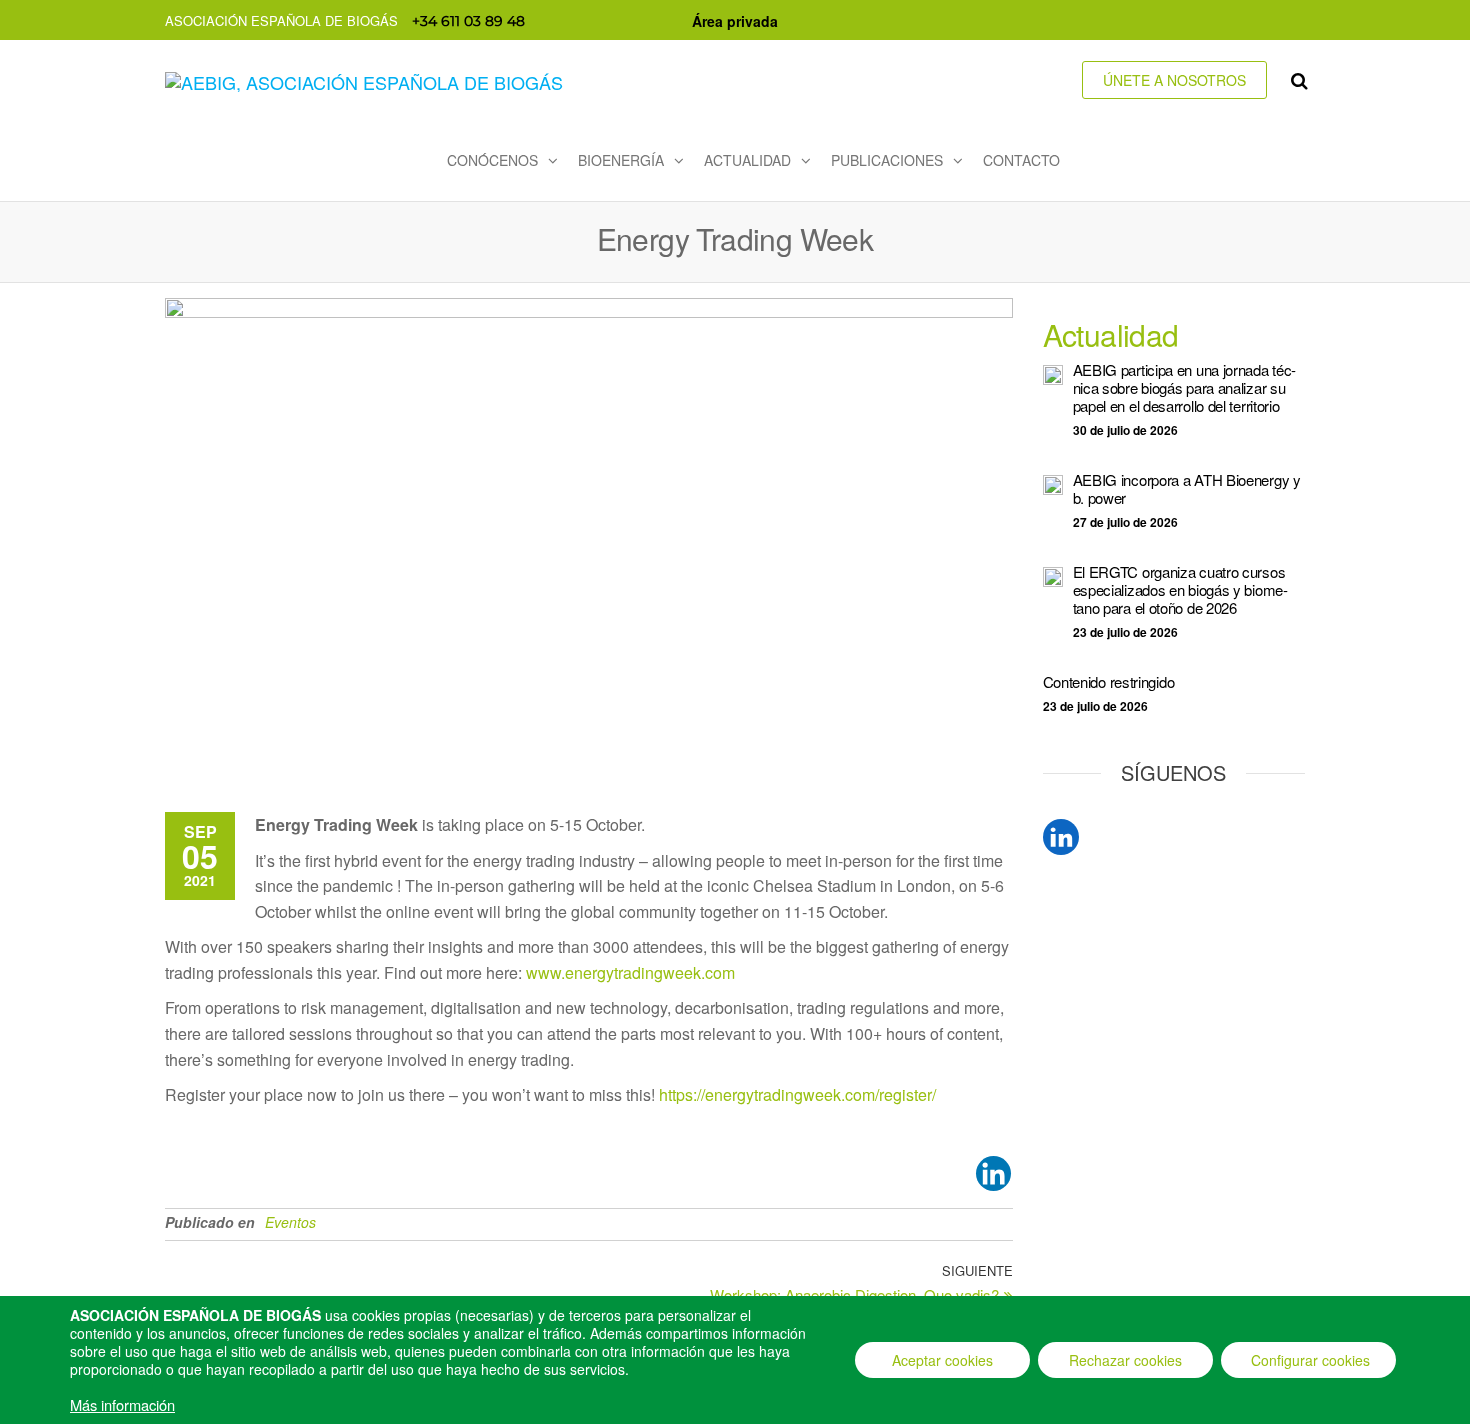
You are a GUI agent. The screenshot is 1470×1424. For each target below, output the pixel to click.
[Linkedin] (993, 1173)
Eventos (290, 1222)
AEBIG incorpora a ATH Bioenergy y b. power (1187, 488)
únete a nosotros (1174, 80)
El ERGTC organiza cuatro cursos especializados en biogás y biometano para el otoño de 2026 (1180, 589)
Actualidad (747, 160)
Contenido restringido (1109, 681)
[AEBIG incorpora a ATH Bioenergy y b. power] (1053, 482)
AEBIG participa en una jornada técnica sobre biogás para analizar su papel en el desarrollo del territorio (1185, 387)
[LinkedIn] (1061, 837)
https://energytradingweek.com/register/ (797, 1094)
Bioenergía (621, 160)
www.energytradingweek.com (630, 972)
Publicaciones (887, 160)
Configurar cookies (1310, 1360)
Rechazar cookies (1125, 1360)
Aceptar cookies (942, 1360)
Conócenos (492, 160)
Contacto (1021, 160)
